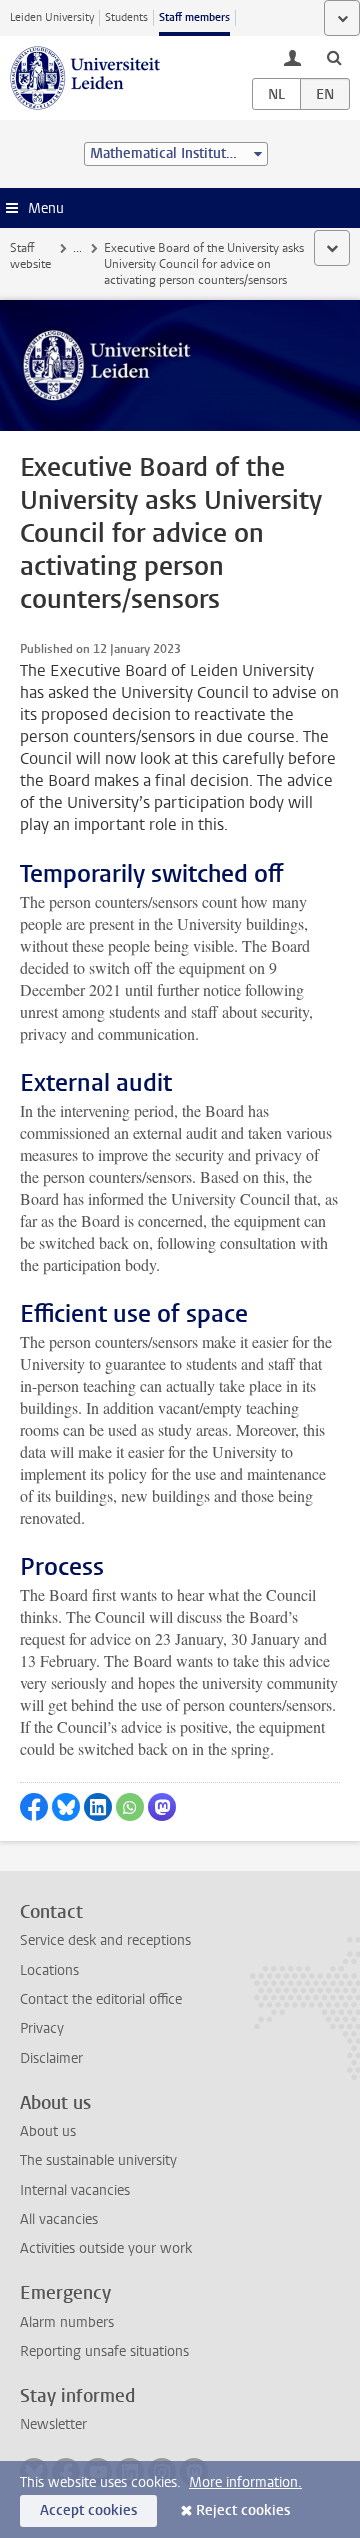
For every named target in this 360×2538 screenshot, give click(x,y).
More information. (245, 2482)
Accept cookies (88, 2510)
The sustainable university (98, 2160)
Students (126, 17)
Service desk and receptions (105, 1940)
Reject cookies (243, 2510)
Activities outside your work (106, 2248)
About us (48, 2131)
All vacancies (59, 2219)
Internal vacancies (75, 2190)
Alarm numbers (67, 2322)
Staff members (194, 17)
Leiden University (52, 17)
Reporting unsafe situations (104, 2351)
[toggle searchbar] (334, 57)
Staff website (30, 256)
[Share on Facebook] (34, 1807)
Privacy (42, 2028)
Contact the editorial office (101, 1999)
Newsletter (53, 2424)
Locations (49, 1970)
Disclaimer (51, 2058)
